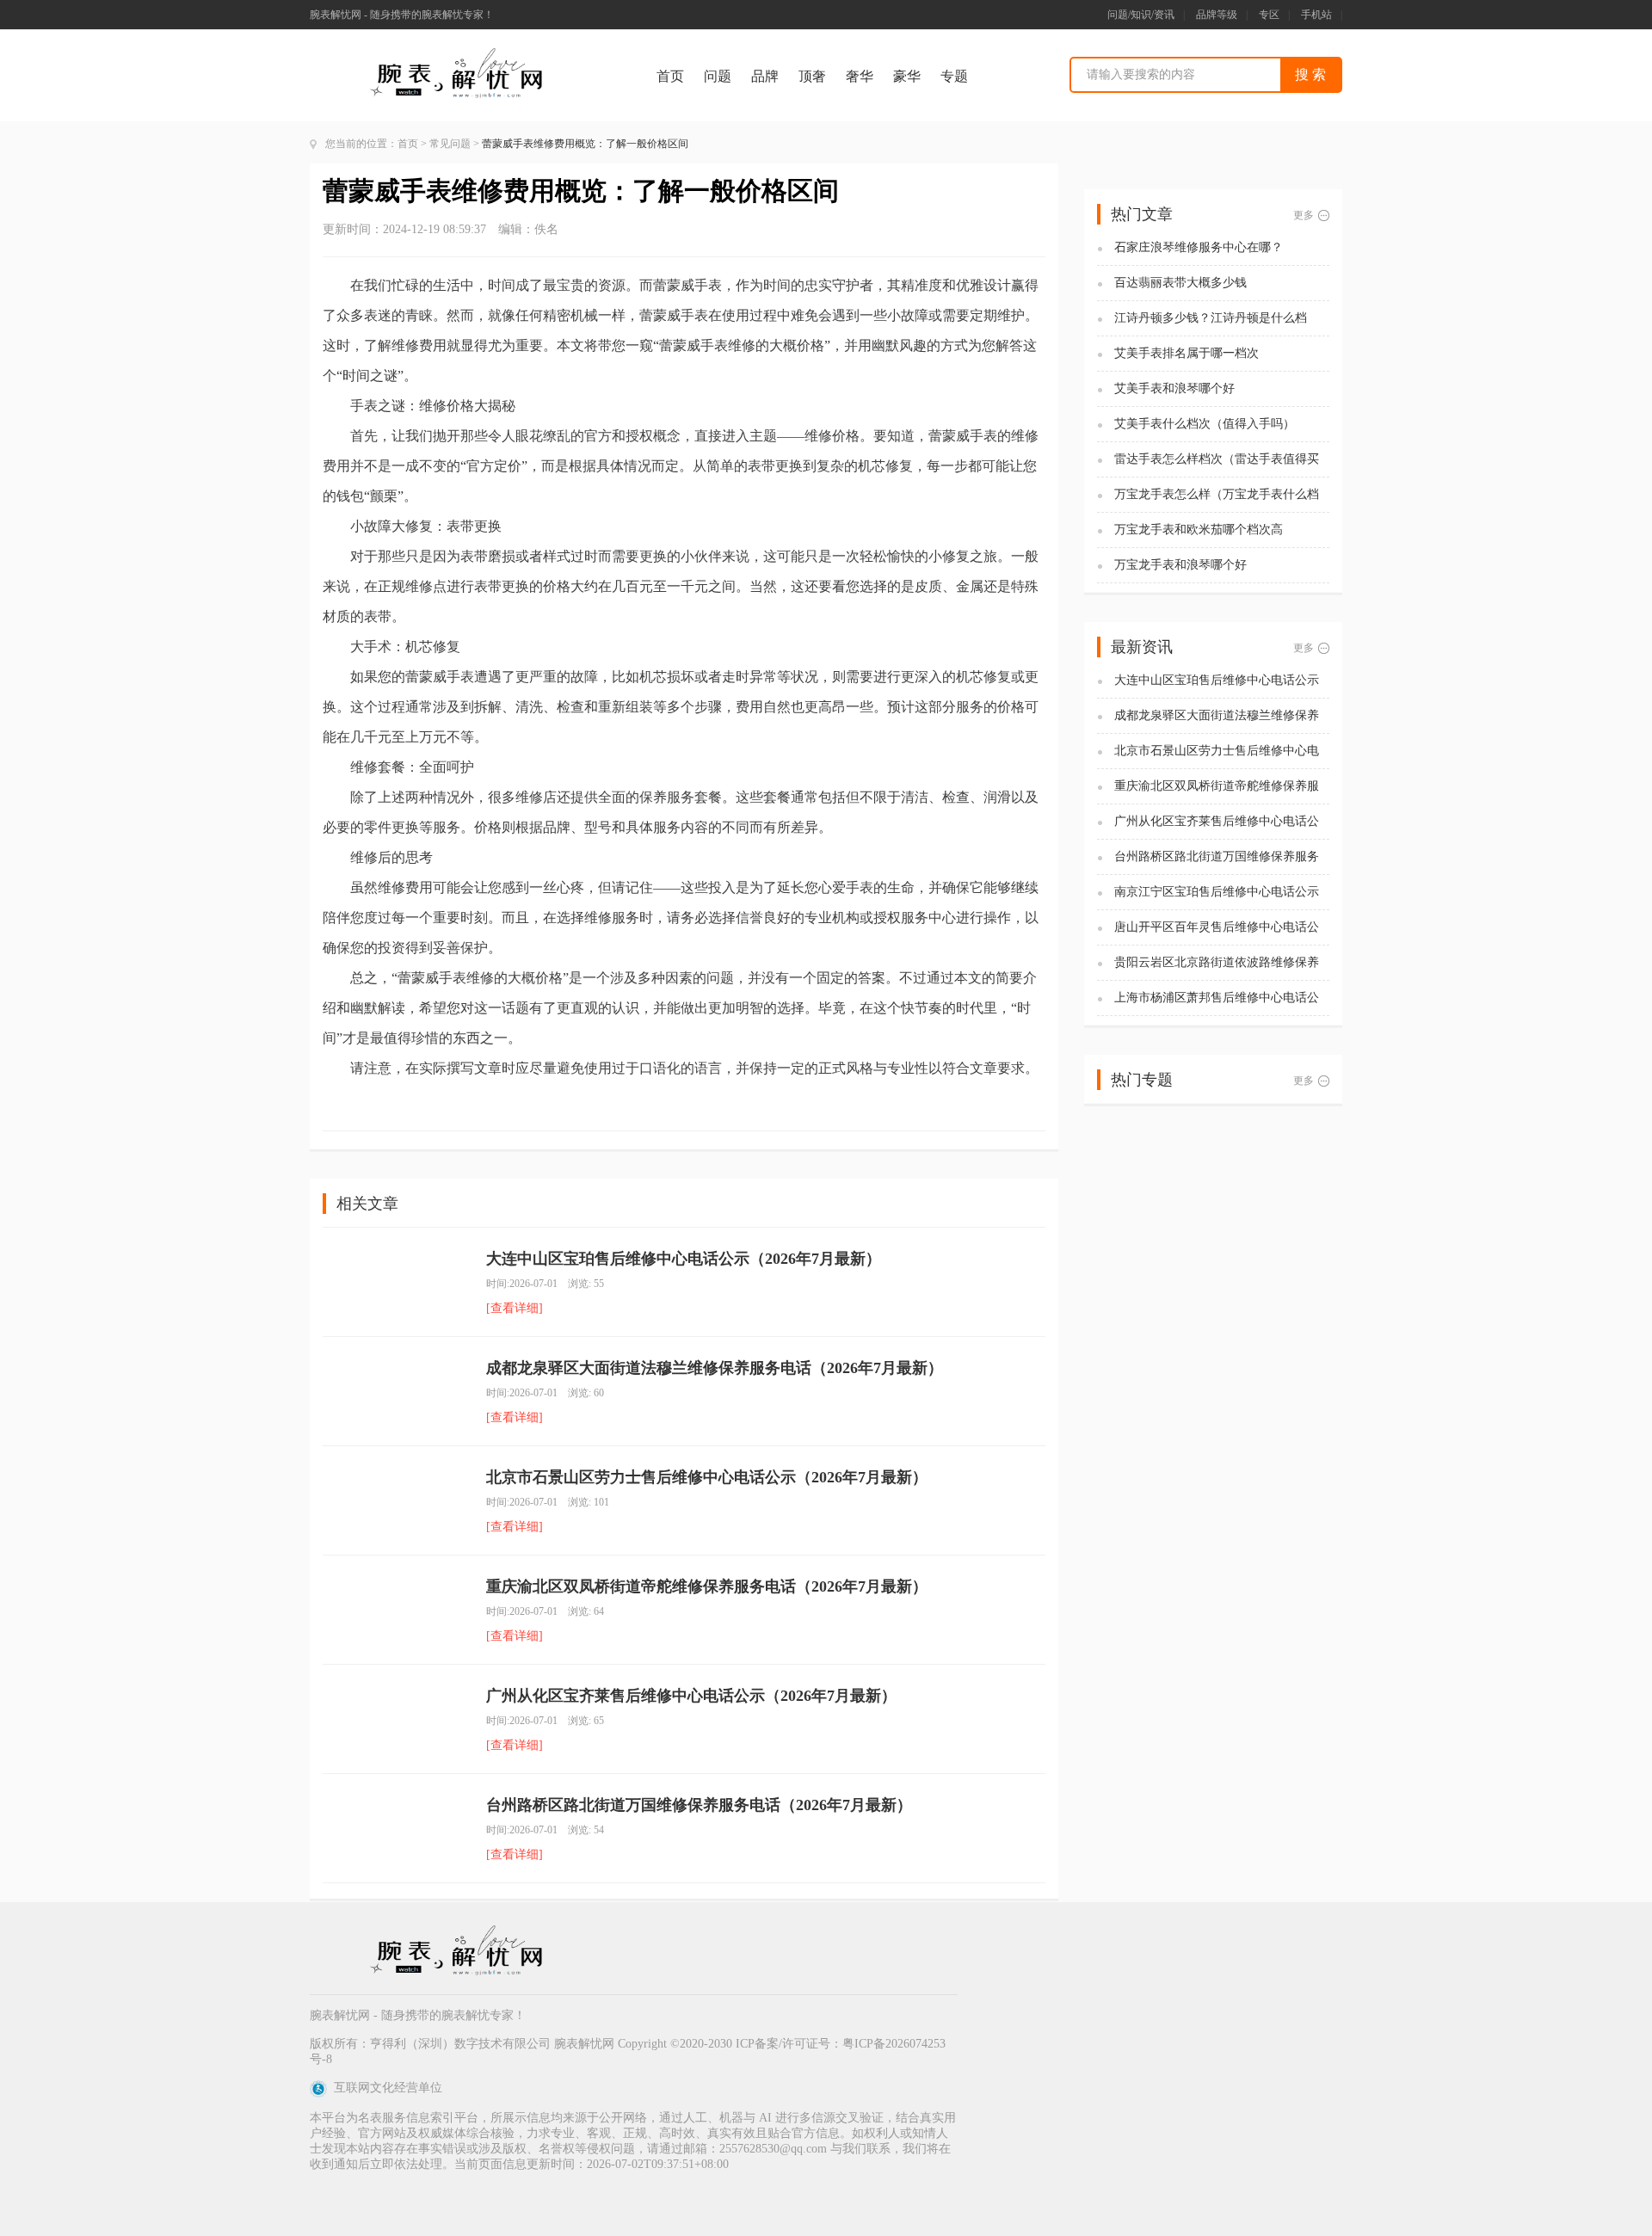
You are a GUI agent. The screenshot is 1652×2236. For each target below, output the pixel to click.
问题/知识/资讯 (1141, 15)
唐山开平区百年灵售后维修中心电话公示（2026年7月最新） (1217, 928)
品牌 (765, 76)
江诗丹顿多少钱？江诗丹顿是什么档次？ (1211, 319)
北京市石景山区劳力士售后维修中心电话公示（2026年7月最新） (707, 1477)
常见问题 (450, 144)
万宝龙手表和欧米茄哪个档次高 (1199, 530)
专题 (954, 76)
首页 (670, 76)
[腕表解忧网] (459, 53)
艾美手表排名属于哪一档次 (1187, 353)
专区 (1269, 15)
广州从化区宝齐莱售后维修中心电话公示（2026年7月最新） (691, 1696)
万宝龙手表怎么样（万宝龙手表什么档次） (1217, 495)
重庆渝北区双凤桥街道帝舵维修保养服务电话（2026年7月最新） (707, 1586)
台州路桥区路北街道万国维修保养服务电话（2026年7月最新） (699, 1805)
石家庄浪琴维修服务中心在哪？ (1199, 247)
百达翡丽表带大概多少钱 (1180, 283)
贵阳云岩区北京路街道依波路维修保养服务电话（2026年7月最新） (1217, 963)
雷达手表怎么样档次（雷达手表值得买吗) (1217, 460)
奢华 (860, 76)
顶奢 (812, 76)
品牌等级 (1217, 15)
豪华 (907, 76)
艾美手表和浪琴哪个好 (1174, 388)
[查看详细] (515, 1308)
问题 (718, 76)
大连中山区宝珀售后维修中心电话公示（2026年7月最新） (684, 1259)
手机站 (1316, 15)
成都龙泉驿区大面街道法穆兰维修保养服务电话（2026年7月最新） (715, 1368)
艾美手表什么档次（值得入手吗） (1205, 424)
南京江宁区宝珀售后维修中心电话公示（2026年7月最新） (1217, 893)
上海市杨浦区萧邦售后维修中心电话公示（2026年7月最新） (1217, 998)
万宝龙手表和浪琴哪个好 (1180, 565)
